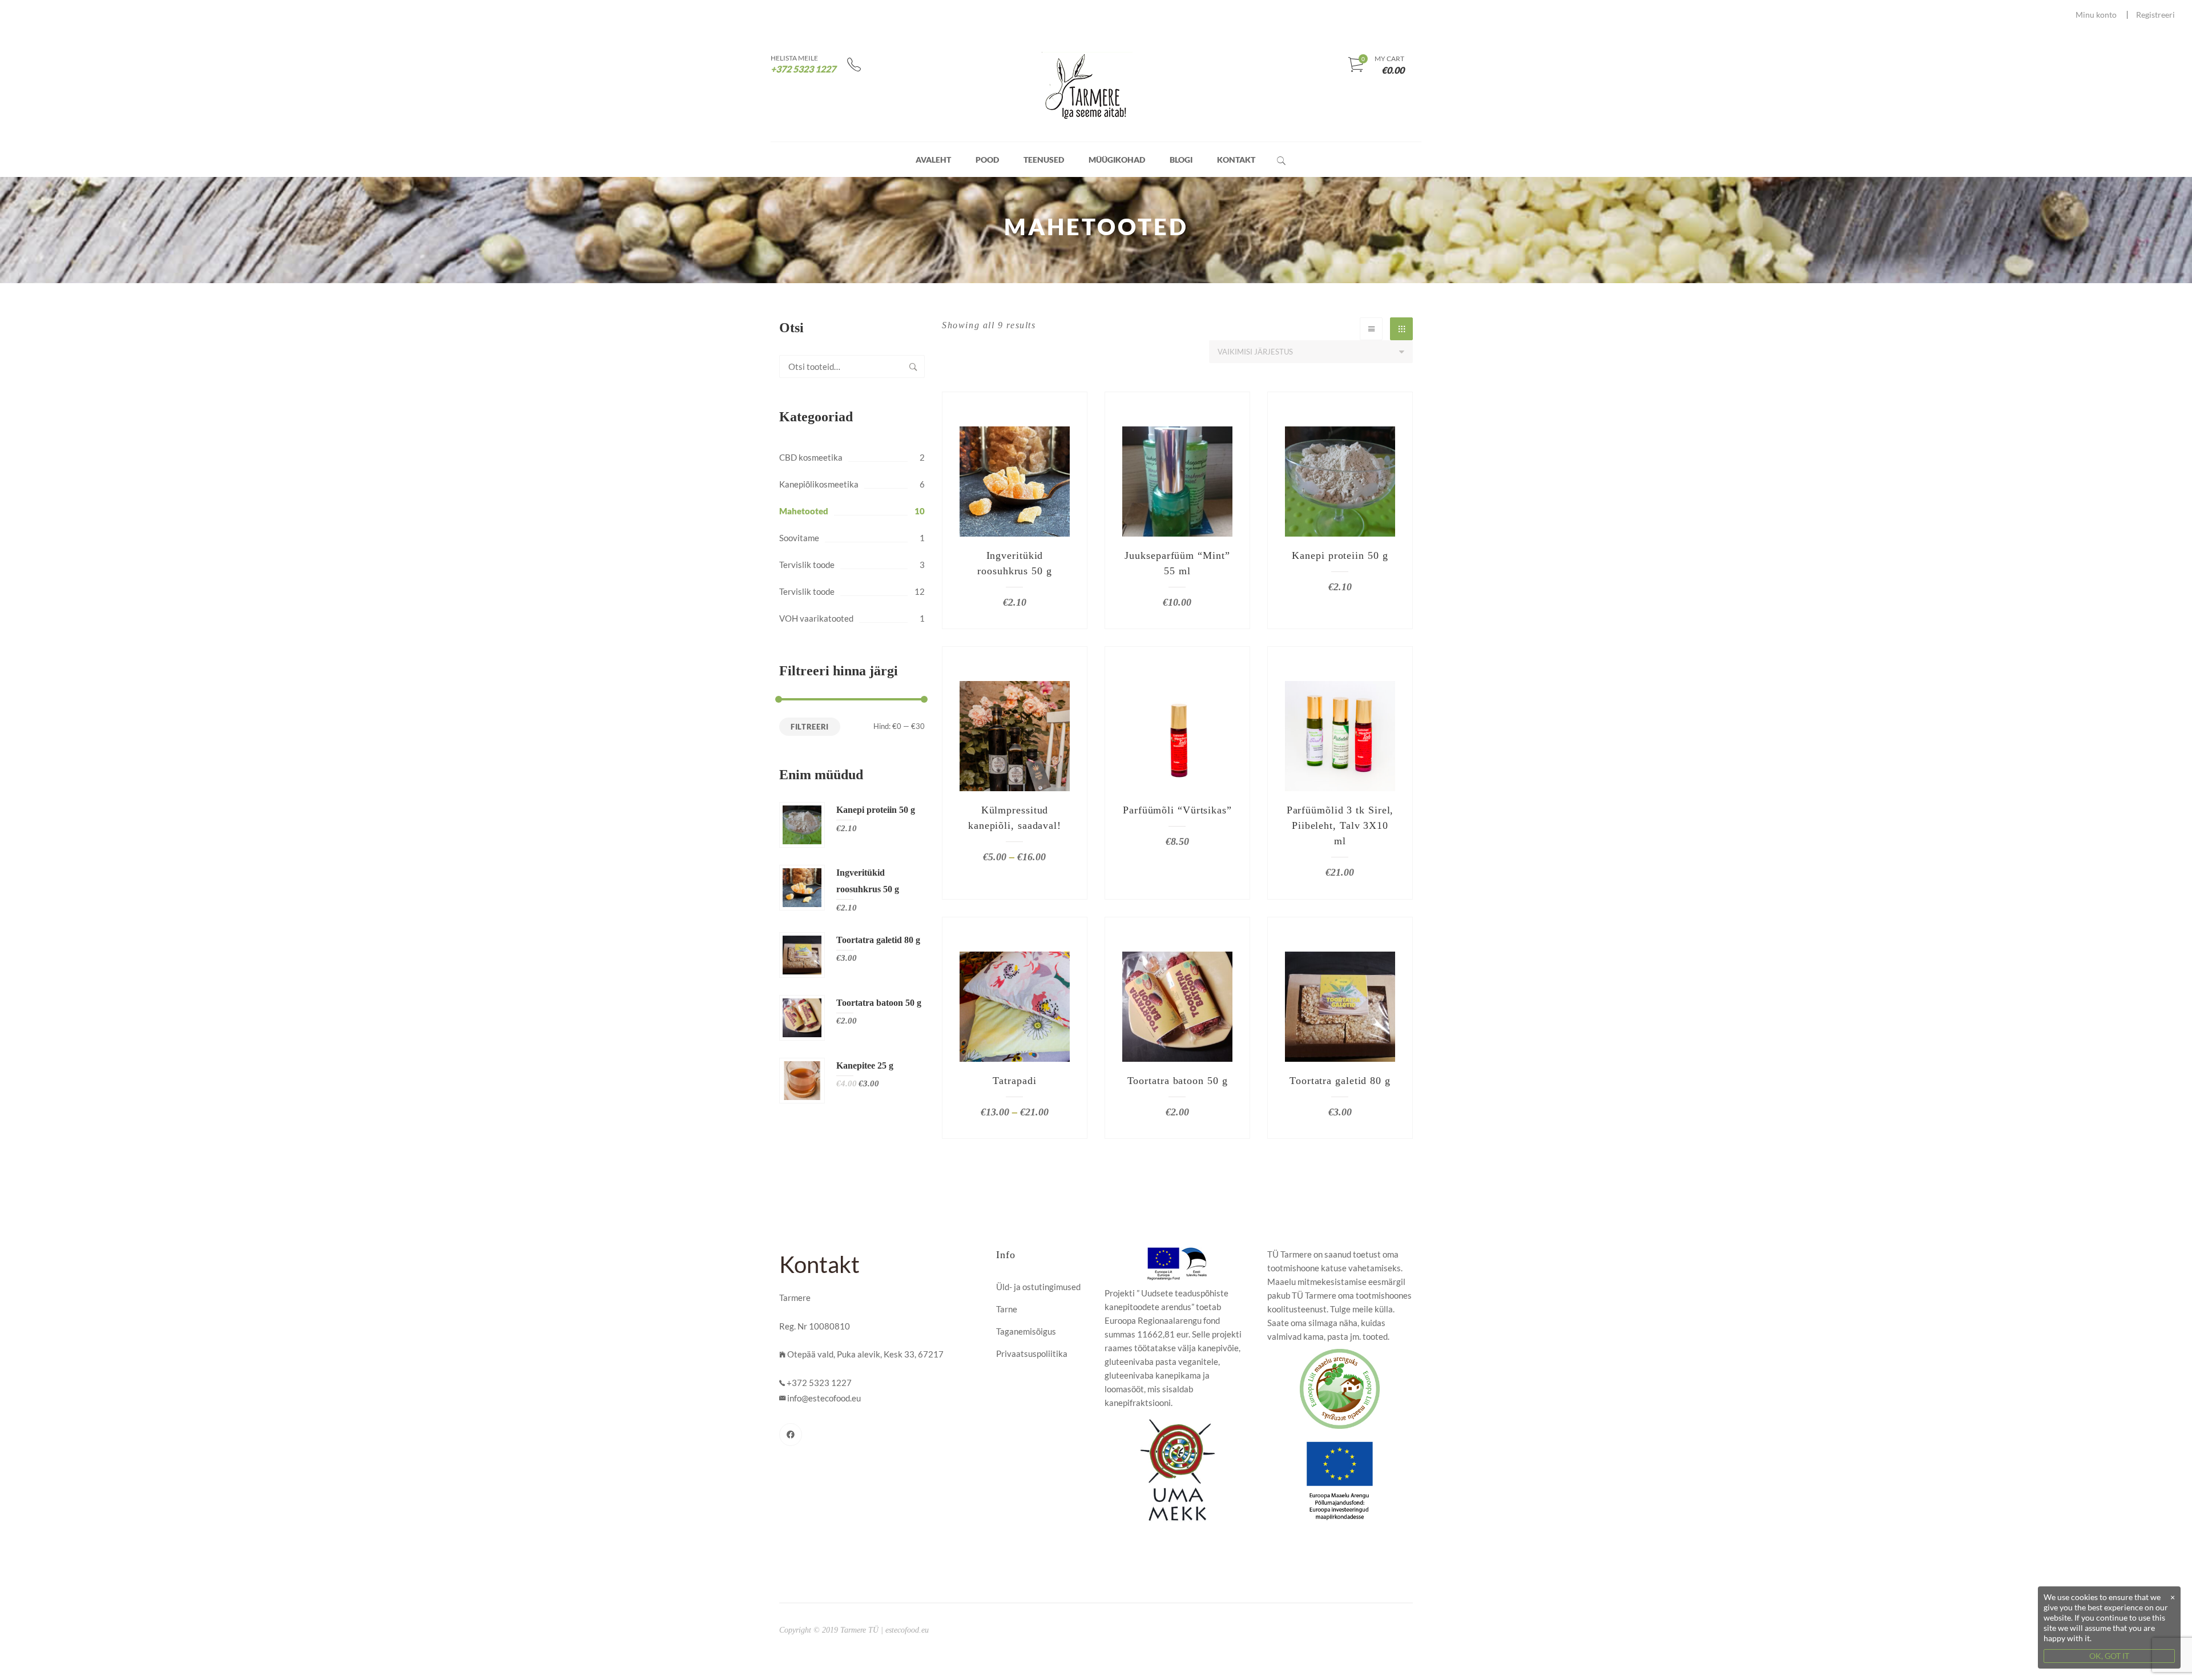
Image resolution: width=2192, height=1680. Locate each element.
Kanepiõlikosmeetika (819, 484)
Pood (987, 160)
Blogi (1181, 160)
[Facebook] (791, 1435)
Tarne (1007, 1309)
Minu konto (2096, 15)
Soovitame (799, 538)
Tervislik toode (807, 565)
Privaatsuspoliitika (1032, 1353)
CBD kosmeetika (811, 457)
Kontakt (1236, 160)
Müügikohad (1117, 160)
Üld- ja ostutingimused (1038, 1287)
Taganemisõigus (1026, 1331)
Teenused (1044, 160)
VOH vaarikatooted (816, 618)
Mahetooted (804, 511)
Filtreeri (810, 727)
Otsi (913, 366)
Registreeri (2155, 15)
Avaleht (933, 160)
